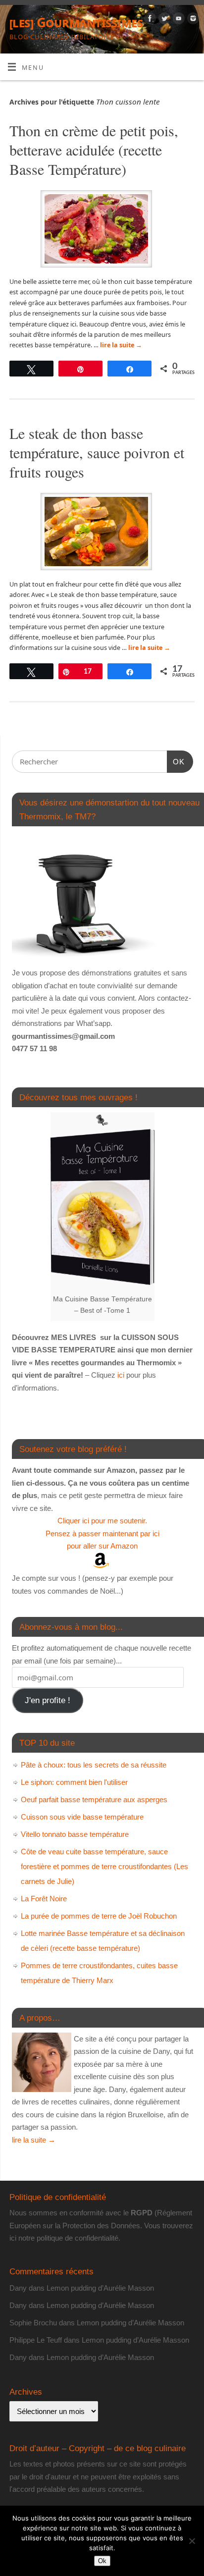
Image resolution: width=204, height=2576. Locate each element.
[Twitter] (163, 20)
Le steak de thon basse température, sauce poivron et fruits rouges (97, 452)
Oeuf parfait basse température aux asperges (94, 1799)
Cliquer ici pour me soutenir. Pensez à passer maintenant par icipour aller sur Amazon (102, 1533)
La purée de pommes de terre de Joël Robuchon (99, 1916)
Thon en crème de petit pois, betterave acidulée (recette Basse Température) (94, 150)
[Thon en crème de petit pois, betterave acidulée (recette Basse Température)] (102, 231)
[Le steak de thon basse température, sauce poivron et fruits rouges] (102, 533)
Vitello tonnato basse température (75, 1834)
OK (176, 761)
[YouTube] (178, 20)
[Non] (192, 2541)
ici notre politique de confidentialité (64, 2238)
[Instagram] (192, 20)
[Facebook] (149, 20)
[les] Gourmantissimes (76, 22)
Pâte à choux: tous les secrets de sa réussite (94, 1765)
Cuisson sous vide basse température (82, 1817)
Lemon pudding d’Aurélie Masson (100, 2288)
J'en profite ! (48, 1700)
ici (120, 1375)
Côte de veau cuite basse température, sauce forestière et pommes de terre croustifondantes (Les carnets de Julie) (104, 1866)
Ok (102, 2561)
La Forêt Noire (44, 1899)
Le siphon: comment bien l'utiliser (74, 1782)
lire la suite (121, 345)
